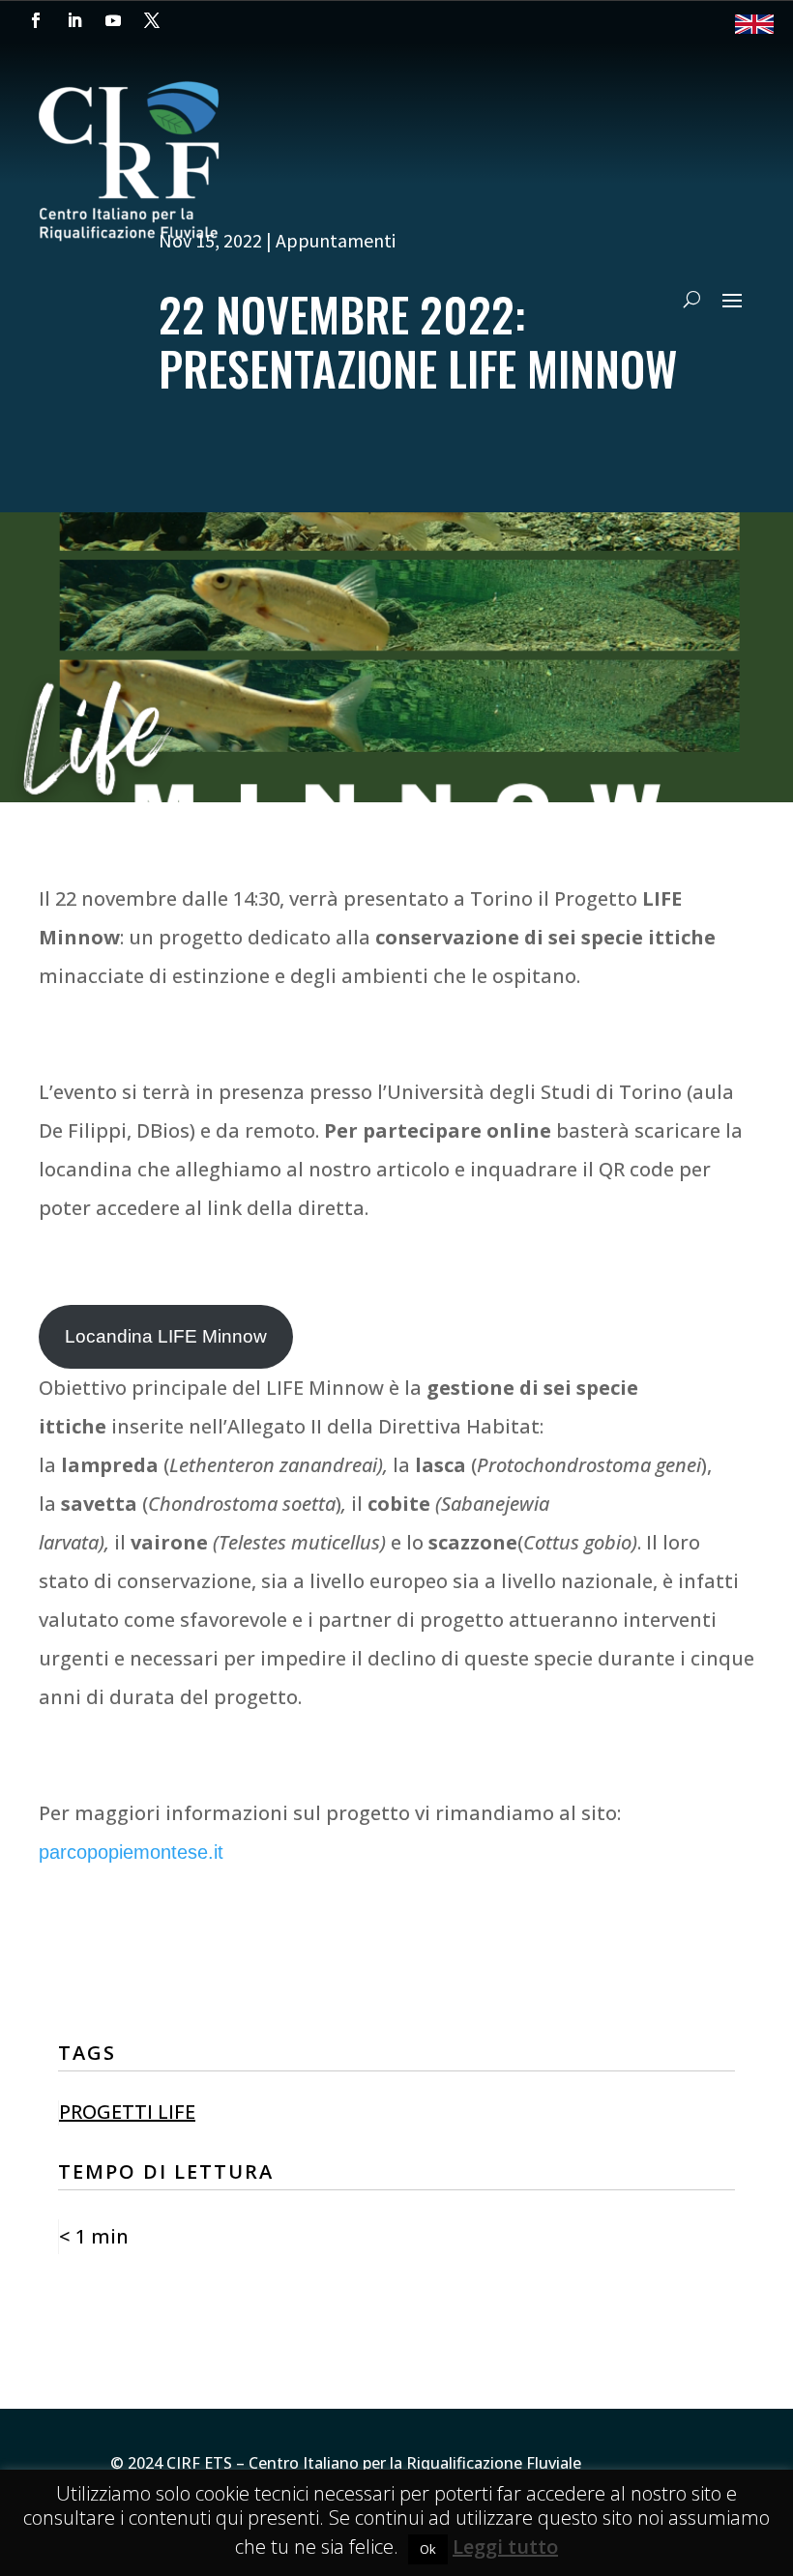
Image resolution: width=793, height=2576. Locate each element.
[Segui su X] (152, 20)
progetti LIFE (127, 2112)
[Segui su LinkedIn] (74, 20)
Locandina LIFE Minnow (166, 1336)
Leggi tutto (505, 2547)
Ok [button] (428, 2549)
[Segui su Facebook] (36, 20)
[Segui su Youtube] (113, 20)
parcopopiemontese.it (131, 1852)
